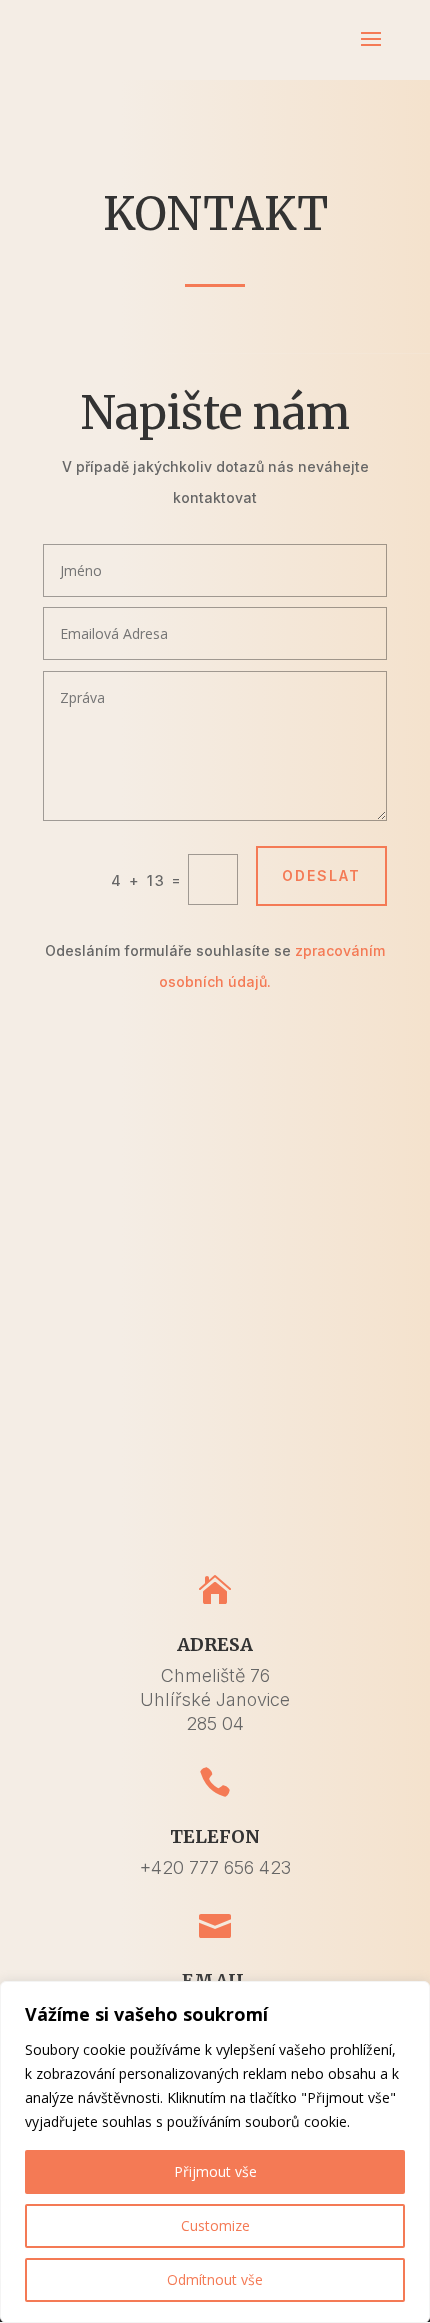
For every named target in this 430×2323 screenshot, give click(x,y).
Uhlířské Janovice (215, 1699)
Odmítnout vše (215, 2279)
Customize (215, 2225)
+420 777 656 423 (215, 1867)
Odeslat (321, 875)
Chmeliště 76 (215, 1675)
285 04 (215, 1723)
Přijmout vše (215, 2171)
